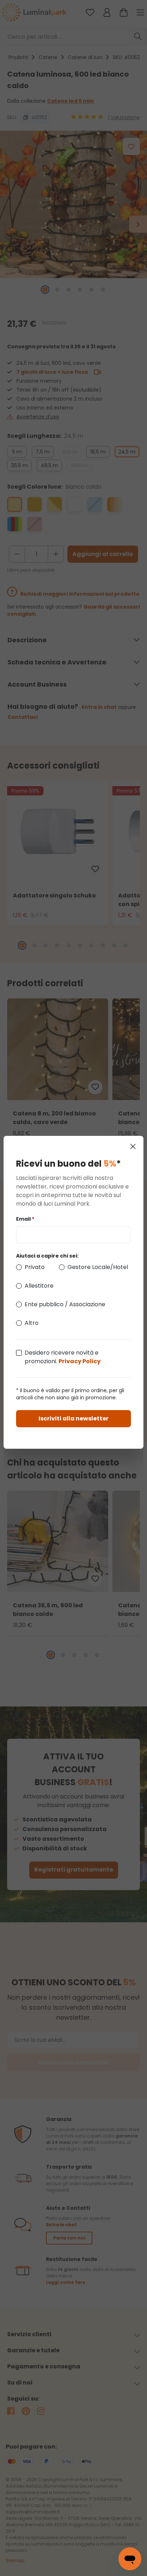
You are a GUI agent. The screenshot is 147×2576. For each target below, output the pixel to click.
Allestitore (39, 1286)
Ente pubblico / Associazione (65, 1304)
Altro (32, 1323)
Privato (35, 1267)
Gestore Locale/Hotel (98, 1267)
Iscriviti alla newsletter (73, 1418)
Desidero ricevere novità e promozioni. (63, 1357)
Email (25, 1219)
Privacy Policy (80, 1361)
